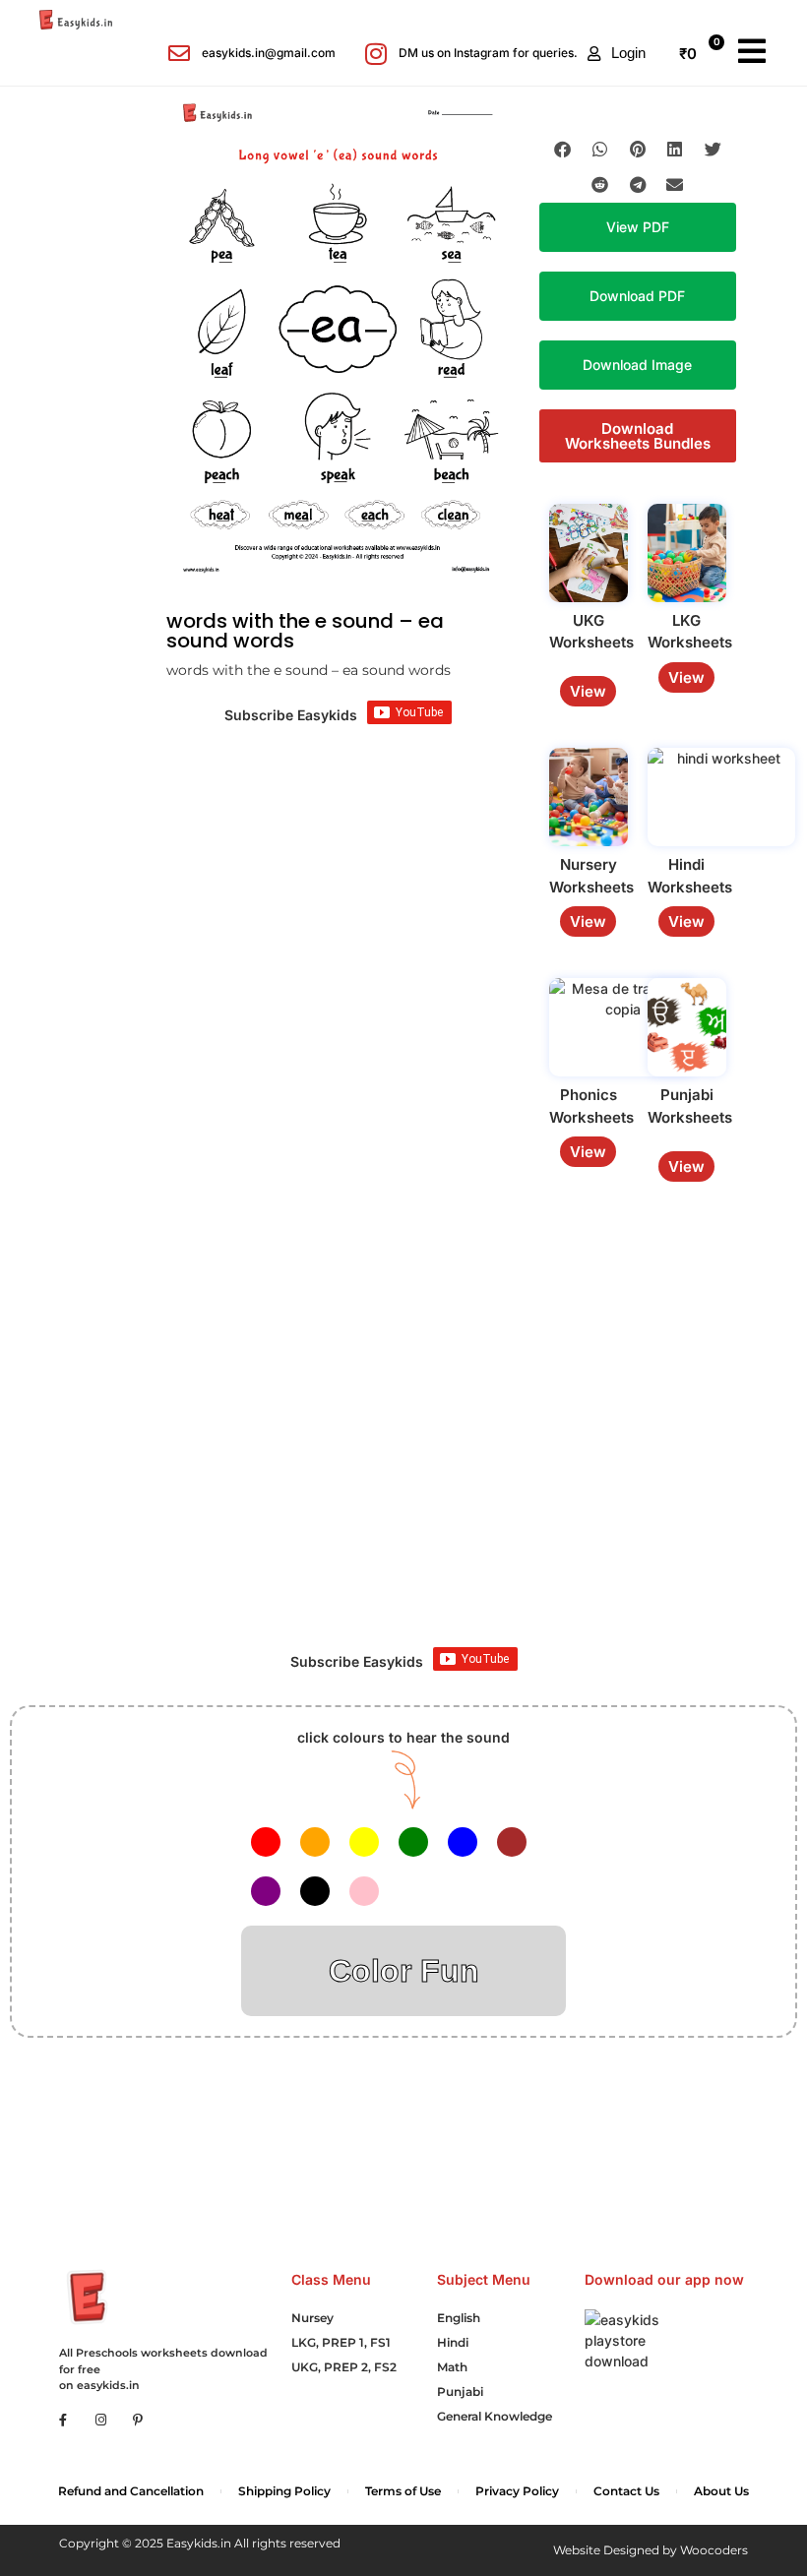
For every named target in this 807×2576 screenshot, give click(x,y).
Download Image (637, 365)
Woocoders (714, 2550)
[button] (617, 53)
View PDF (638, 227)
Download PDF (637, 296)
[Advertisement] (403, 1470)
